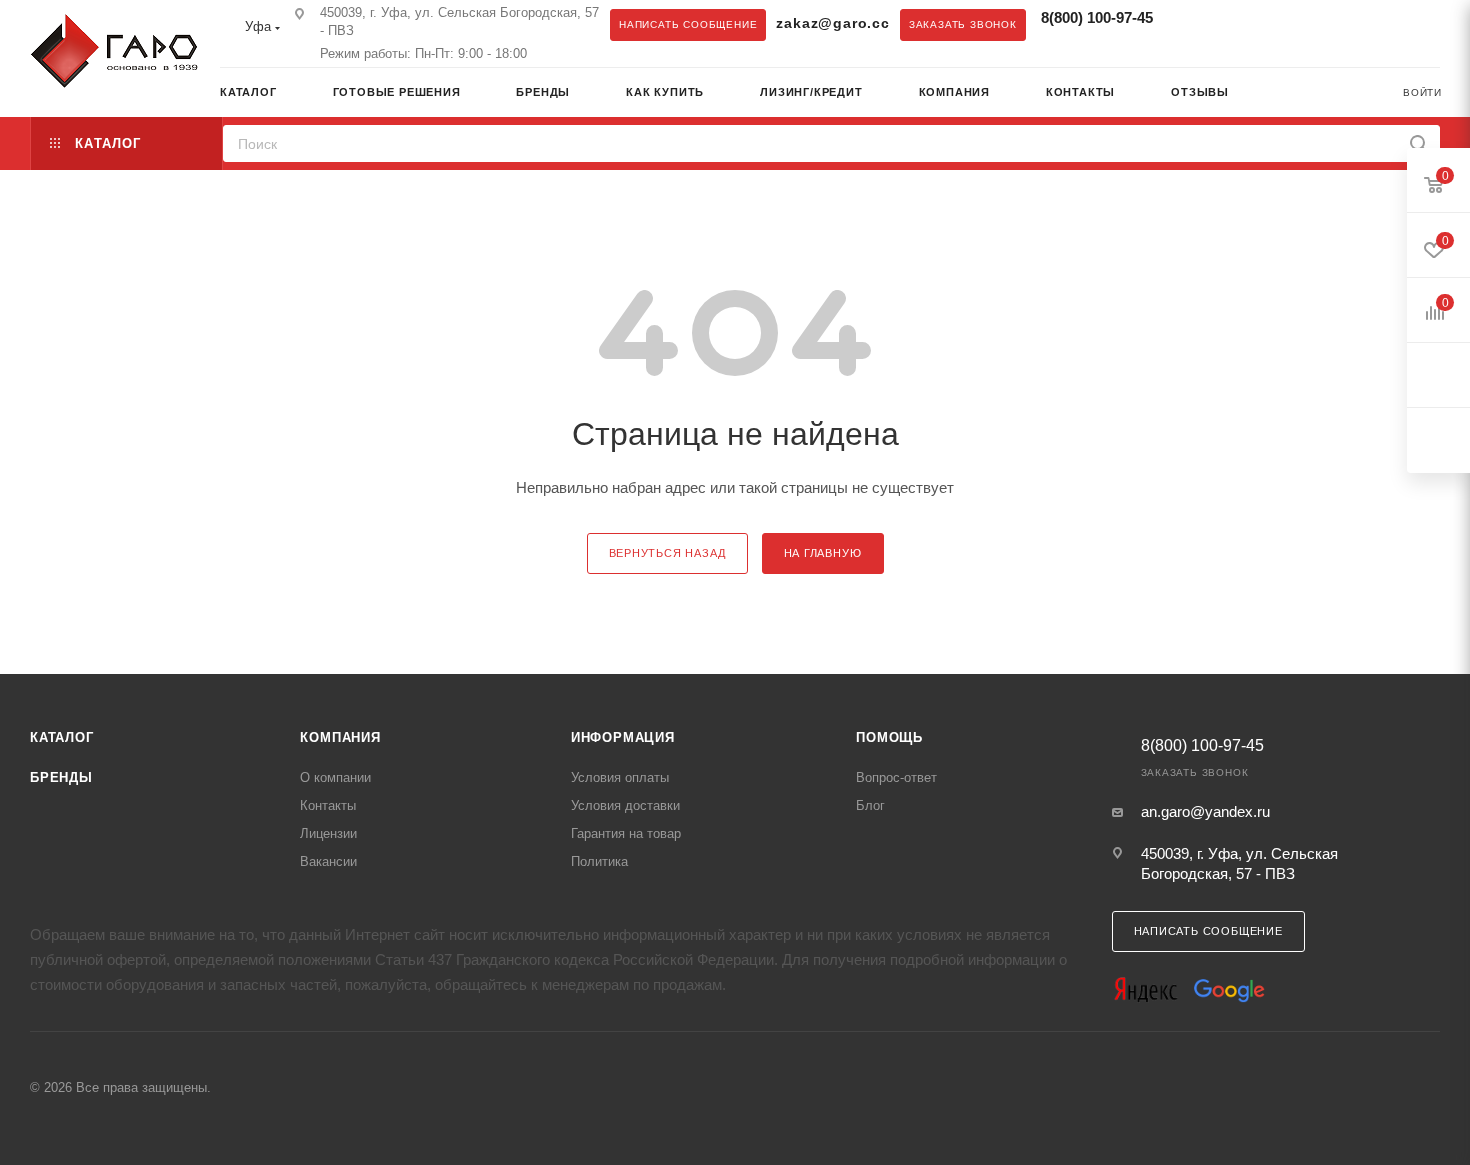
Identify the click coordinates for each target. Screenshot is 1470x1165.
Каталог (62, 737)
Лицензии (328, 833)
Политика (599, 861)
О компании (335, 777)
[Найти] (1418, 143)
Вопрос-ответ (896, 777)
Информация (623, 737)
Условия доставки (625, 805)
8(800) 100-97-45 (1097, 17)
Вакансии (328, 861)
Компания (340, 737)
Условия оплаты (620, 777)
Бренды (61, 777)
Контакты (328, 805)
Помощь (889, 737)
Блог (870, 805)
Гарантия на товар (626, 833)
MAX (1232, 24)
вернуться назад (667, 553)
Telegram (1192, 24)
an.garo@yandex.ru (1205, 811)
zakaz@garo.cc (832, 23)
